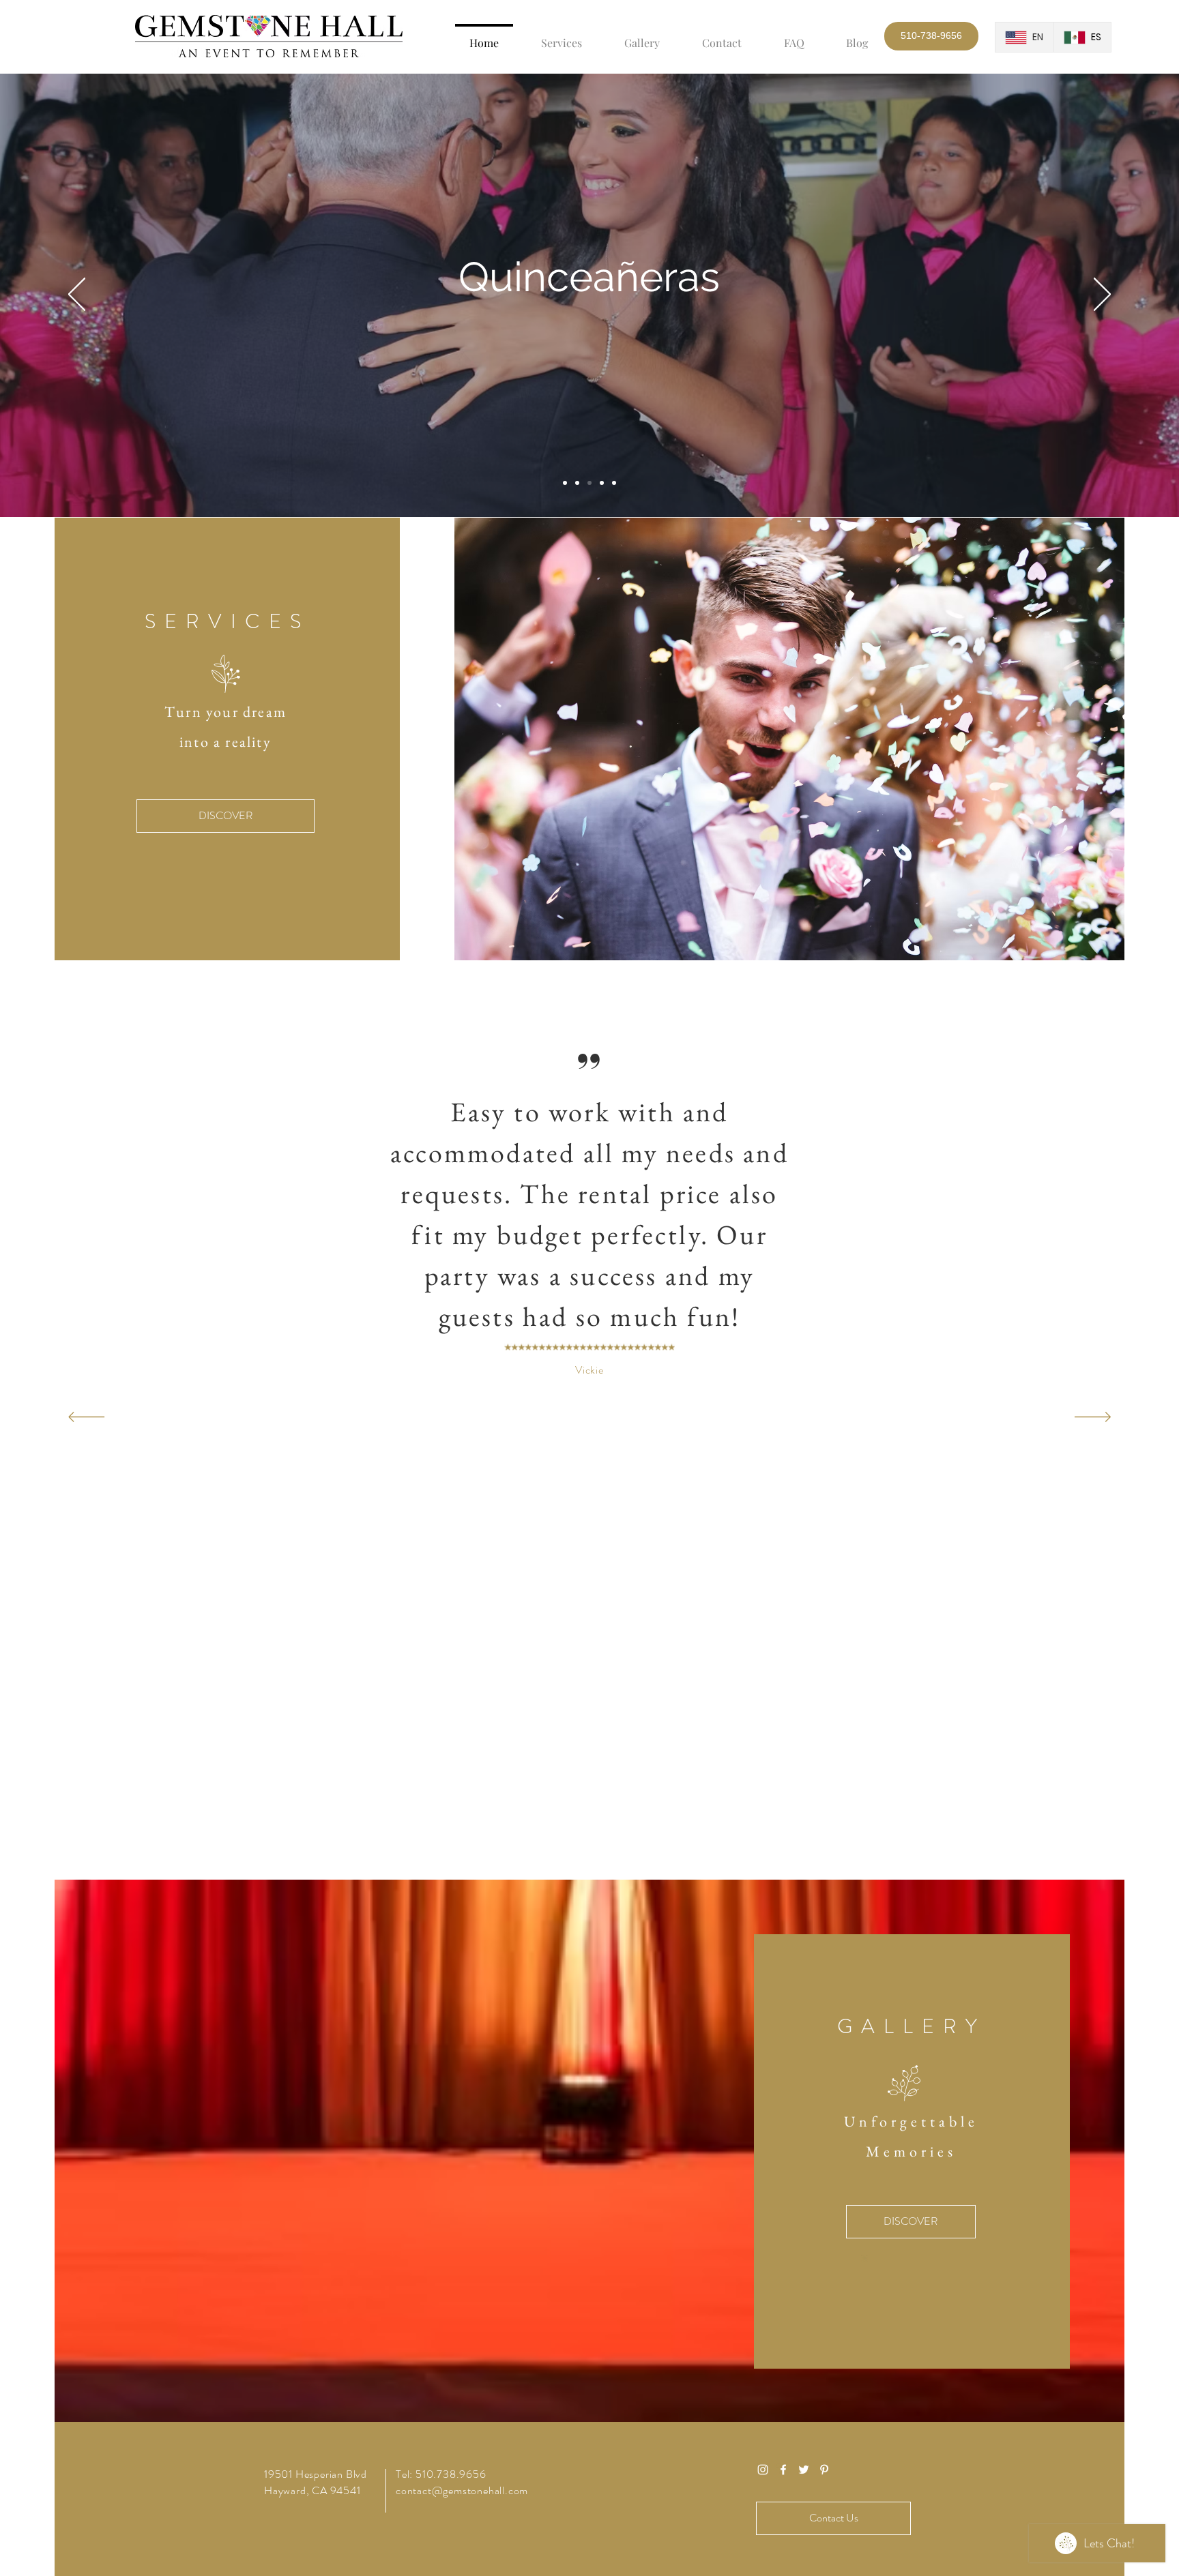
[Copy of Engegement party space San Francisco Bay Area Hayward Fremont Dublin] (602, 483)
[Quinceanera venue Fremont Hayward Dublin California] (589, 483)
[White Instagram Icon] (763, 2470)
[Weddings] (565, 483)
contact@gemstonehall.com (462, 2490)
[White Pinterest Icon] (824, 2470)
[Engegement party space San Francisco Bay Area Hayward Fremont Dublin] (577, 483)
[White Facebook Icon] (783, 2470)
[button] (931, 36)
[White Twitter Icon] (804, 2470)
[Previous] (77, 295)
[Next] (1102, 295)
